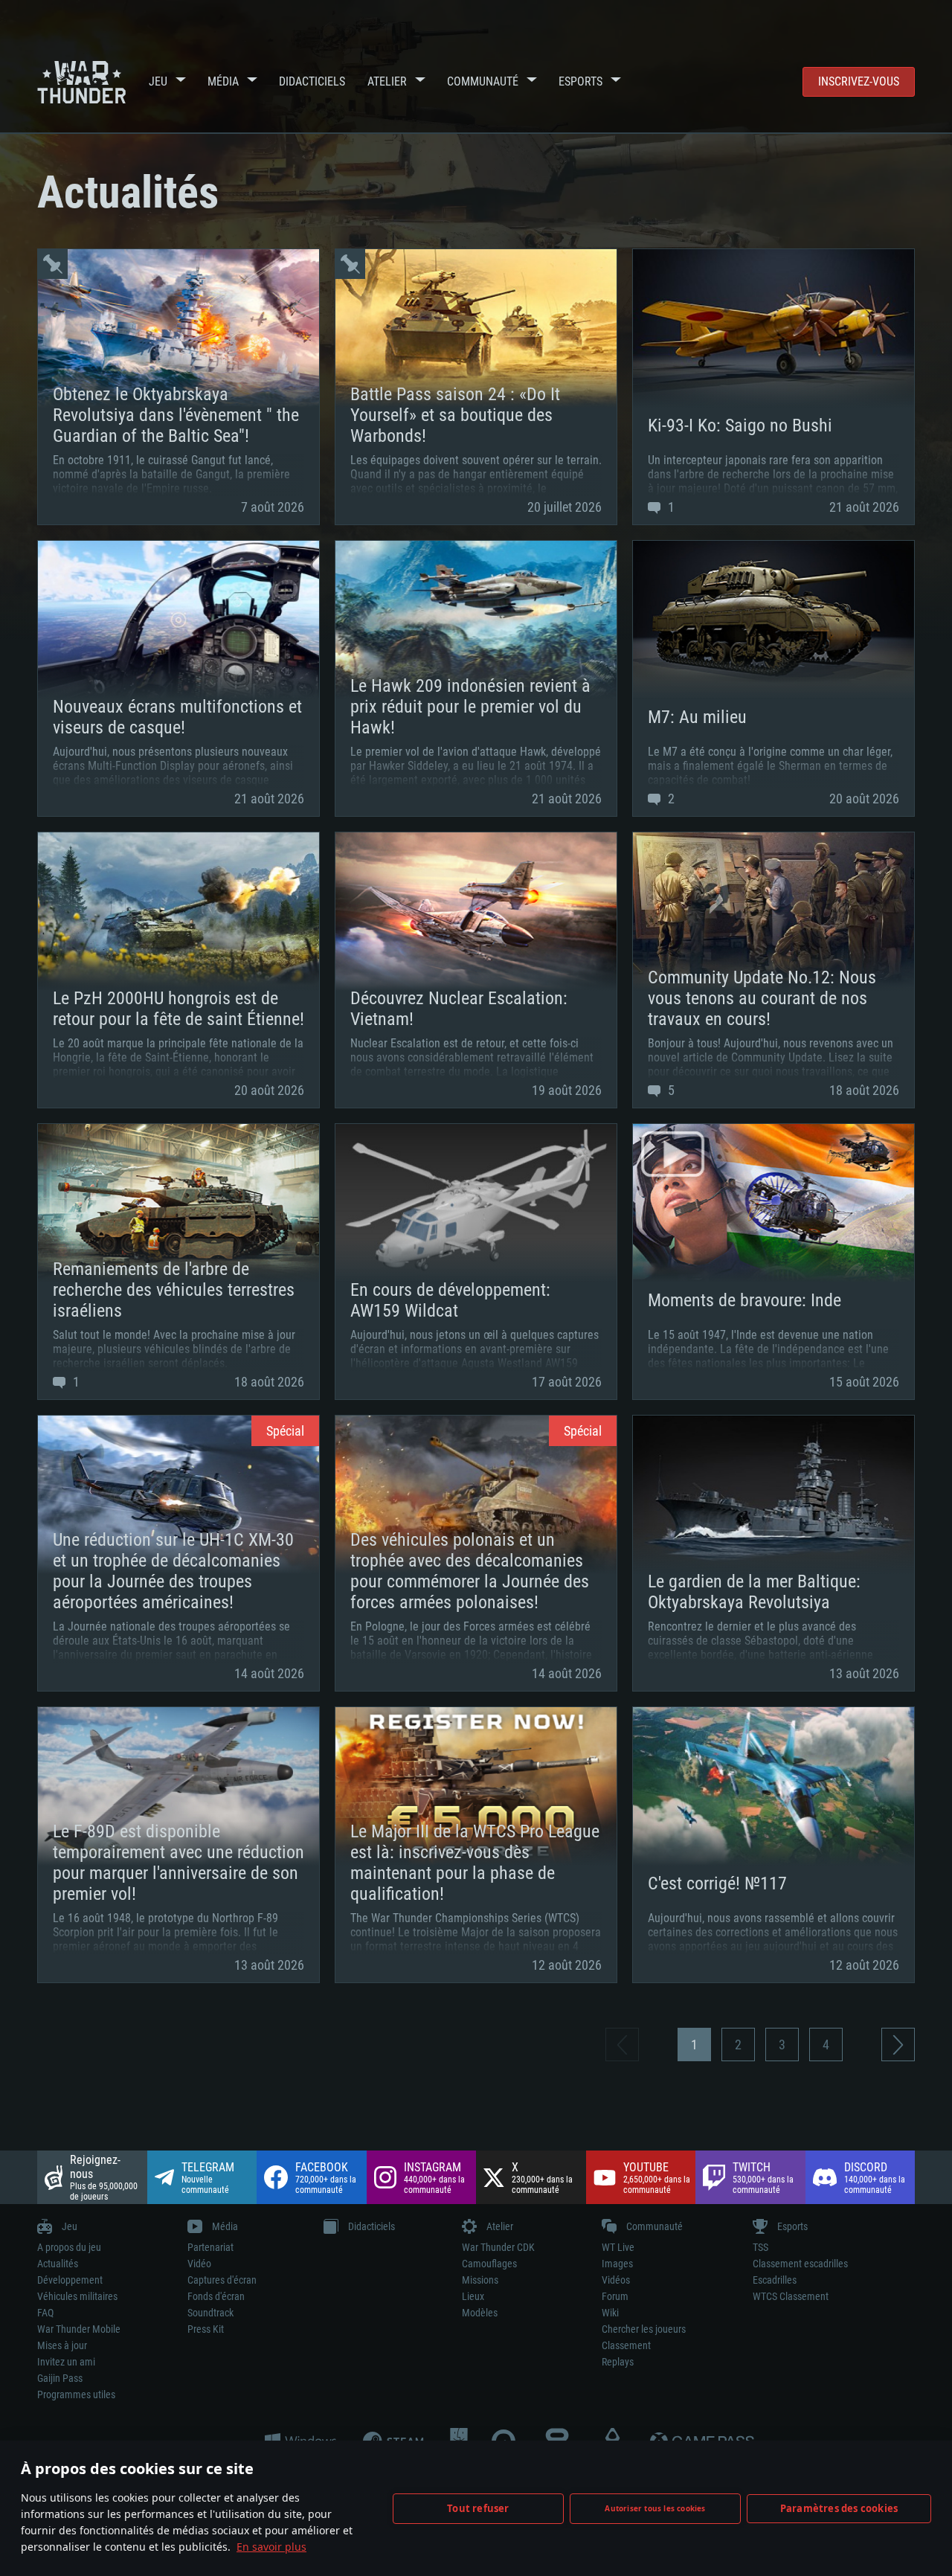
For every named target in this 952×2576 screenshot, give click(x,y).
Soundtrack (210, 2313)
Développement (70, 2280)
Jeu (158, 81)
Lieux (473, 2296)
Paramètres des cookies (839, 2508)
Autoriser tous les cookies (655, 2508)
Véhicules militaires (77, 2296)
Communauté (483, 81)
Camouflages (489, 2264)
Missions (480, 2280)
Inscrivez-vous (859, 81)
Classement (626, 2345)
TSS (760, 2247)
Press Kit (206, 2329)
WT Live (618, 2247)
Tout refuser (478, 2508)
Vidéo (199, 2264)
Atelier (387, 81)
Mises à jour (62, 2345)
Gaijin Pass (60, 2378)
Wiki (610, 2313)
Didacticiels (312, 81)
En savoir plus (271, 2547)
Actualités (58, 2264)
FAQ (45, 2313)
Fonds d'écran (216, 2296)
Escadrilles (775, 2280)
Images (617, 2264)
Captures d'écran (222, 2280)
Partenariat (210, 2247)
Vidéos (616, 2280)
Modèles (480, 2313)
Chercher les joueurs (644, 2329)
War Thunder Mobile (79, 2329)
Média (223, 81)
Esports (580, 81)
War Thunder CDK (498, 2247)
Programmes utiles (76, 2394)
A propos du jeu (69, 2247)
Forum (615, 2296)
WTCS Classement (791, 2296)
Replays (618, 2362)
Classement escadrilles (800, 2264)
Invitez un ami (66, 2362)
